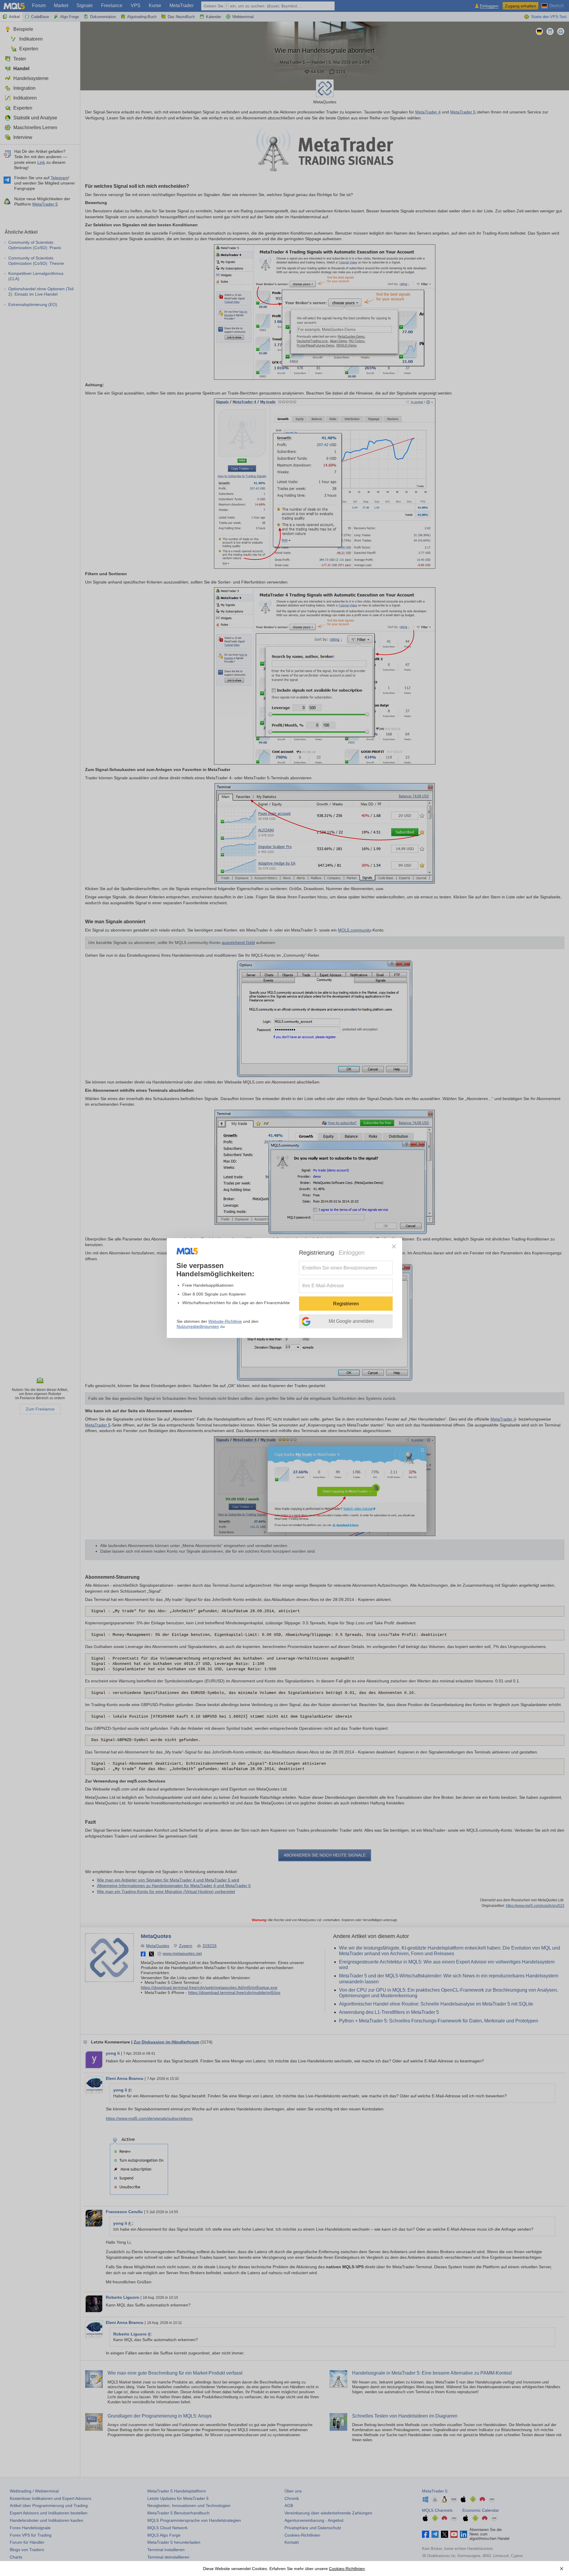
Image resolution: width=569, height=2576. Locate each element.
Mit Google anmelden (351, 1321)
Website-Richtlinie (225, 1321)
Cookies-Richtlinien (347, 2569)
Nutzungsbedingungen (198, 1326)
